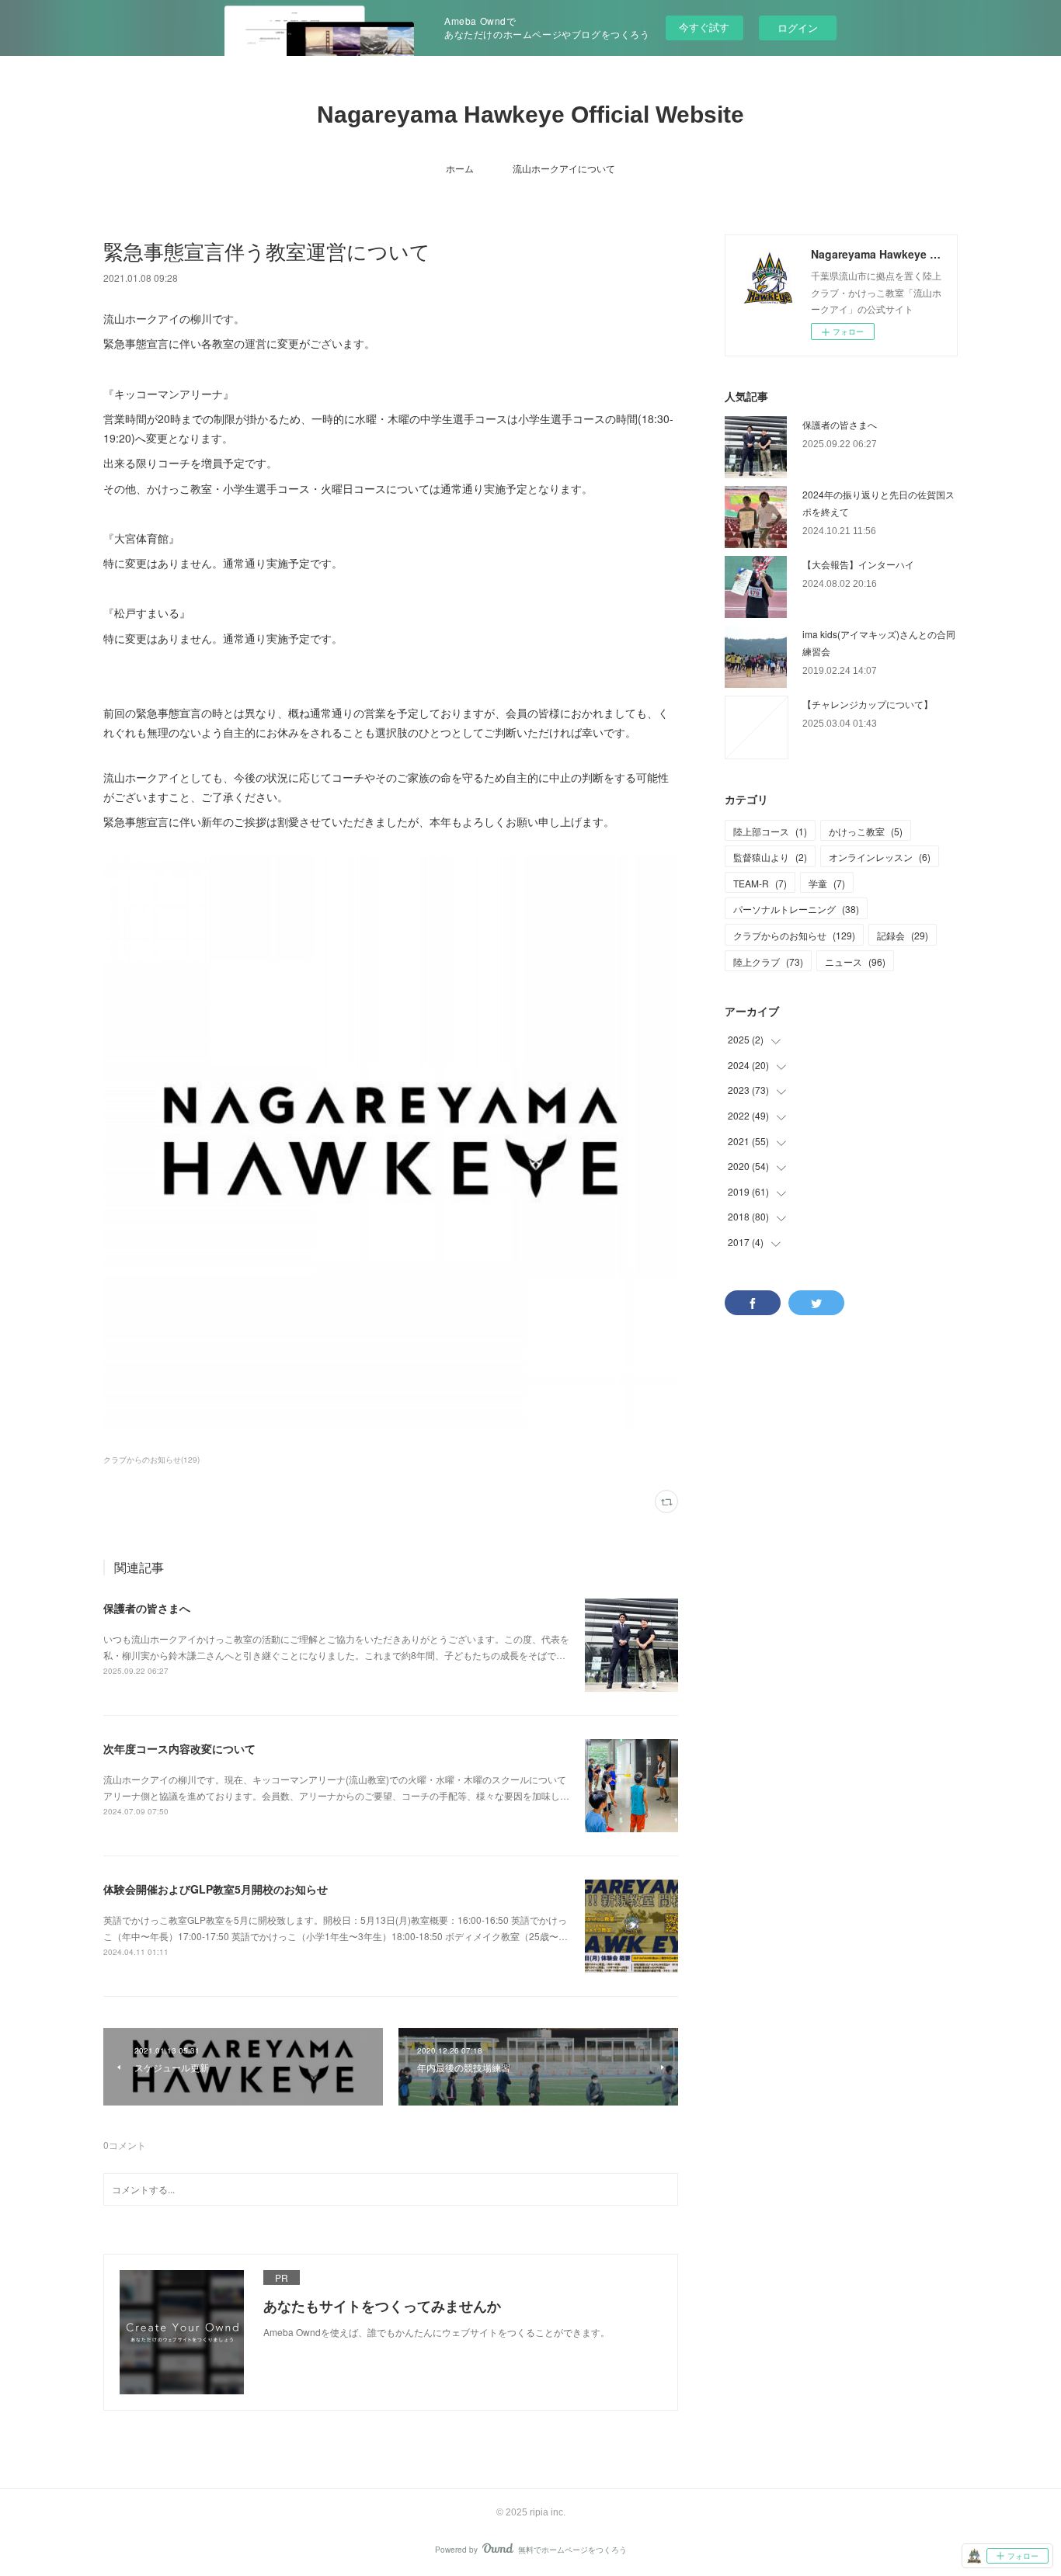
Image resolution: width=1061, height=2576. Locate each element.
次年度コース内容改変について (179, 1748)
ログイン (798, 28)
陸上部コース (770, 831)
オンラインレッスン (880, 857)
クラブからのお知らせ (794, 935)
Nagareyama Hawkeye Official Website (530, 115)
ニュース (855, 962)
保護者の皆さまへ (147, 1608)
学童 (827, 883)
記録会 (903, 935)
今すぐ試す (704, 27)
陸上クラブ (768, 962)
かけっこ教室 (866, 831)
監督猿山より (770, 857)
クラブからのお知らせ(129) (151, 1460)
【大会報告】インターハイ (858, 564)
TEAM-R (760, 883)
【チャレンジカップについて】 (868, 704)
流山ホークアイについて (564, 168)
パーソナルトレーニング (796, 909)
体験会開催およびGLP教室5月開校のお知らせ (216, 1889)
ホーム (460, 168)
